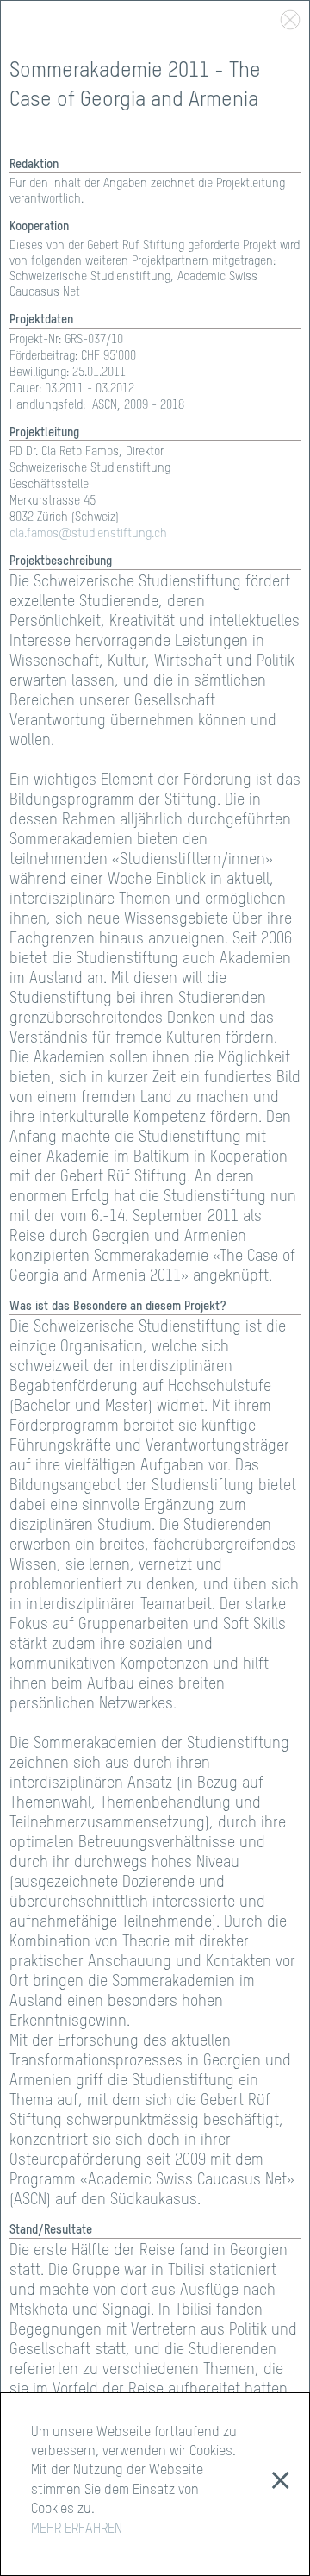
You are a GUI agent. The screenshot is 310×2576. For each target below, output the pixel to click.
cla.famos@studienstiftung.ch (88, 534)
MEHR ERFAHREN (77, 2529)
